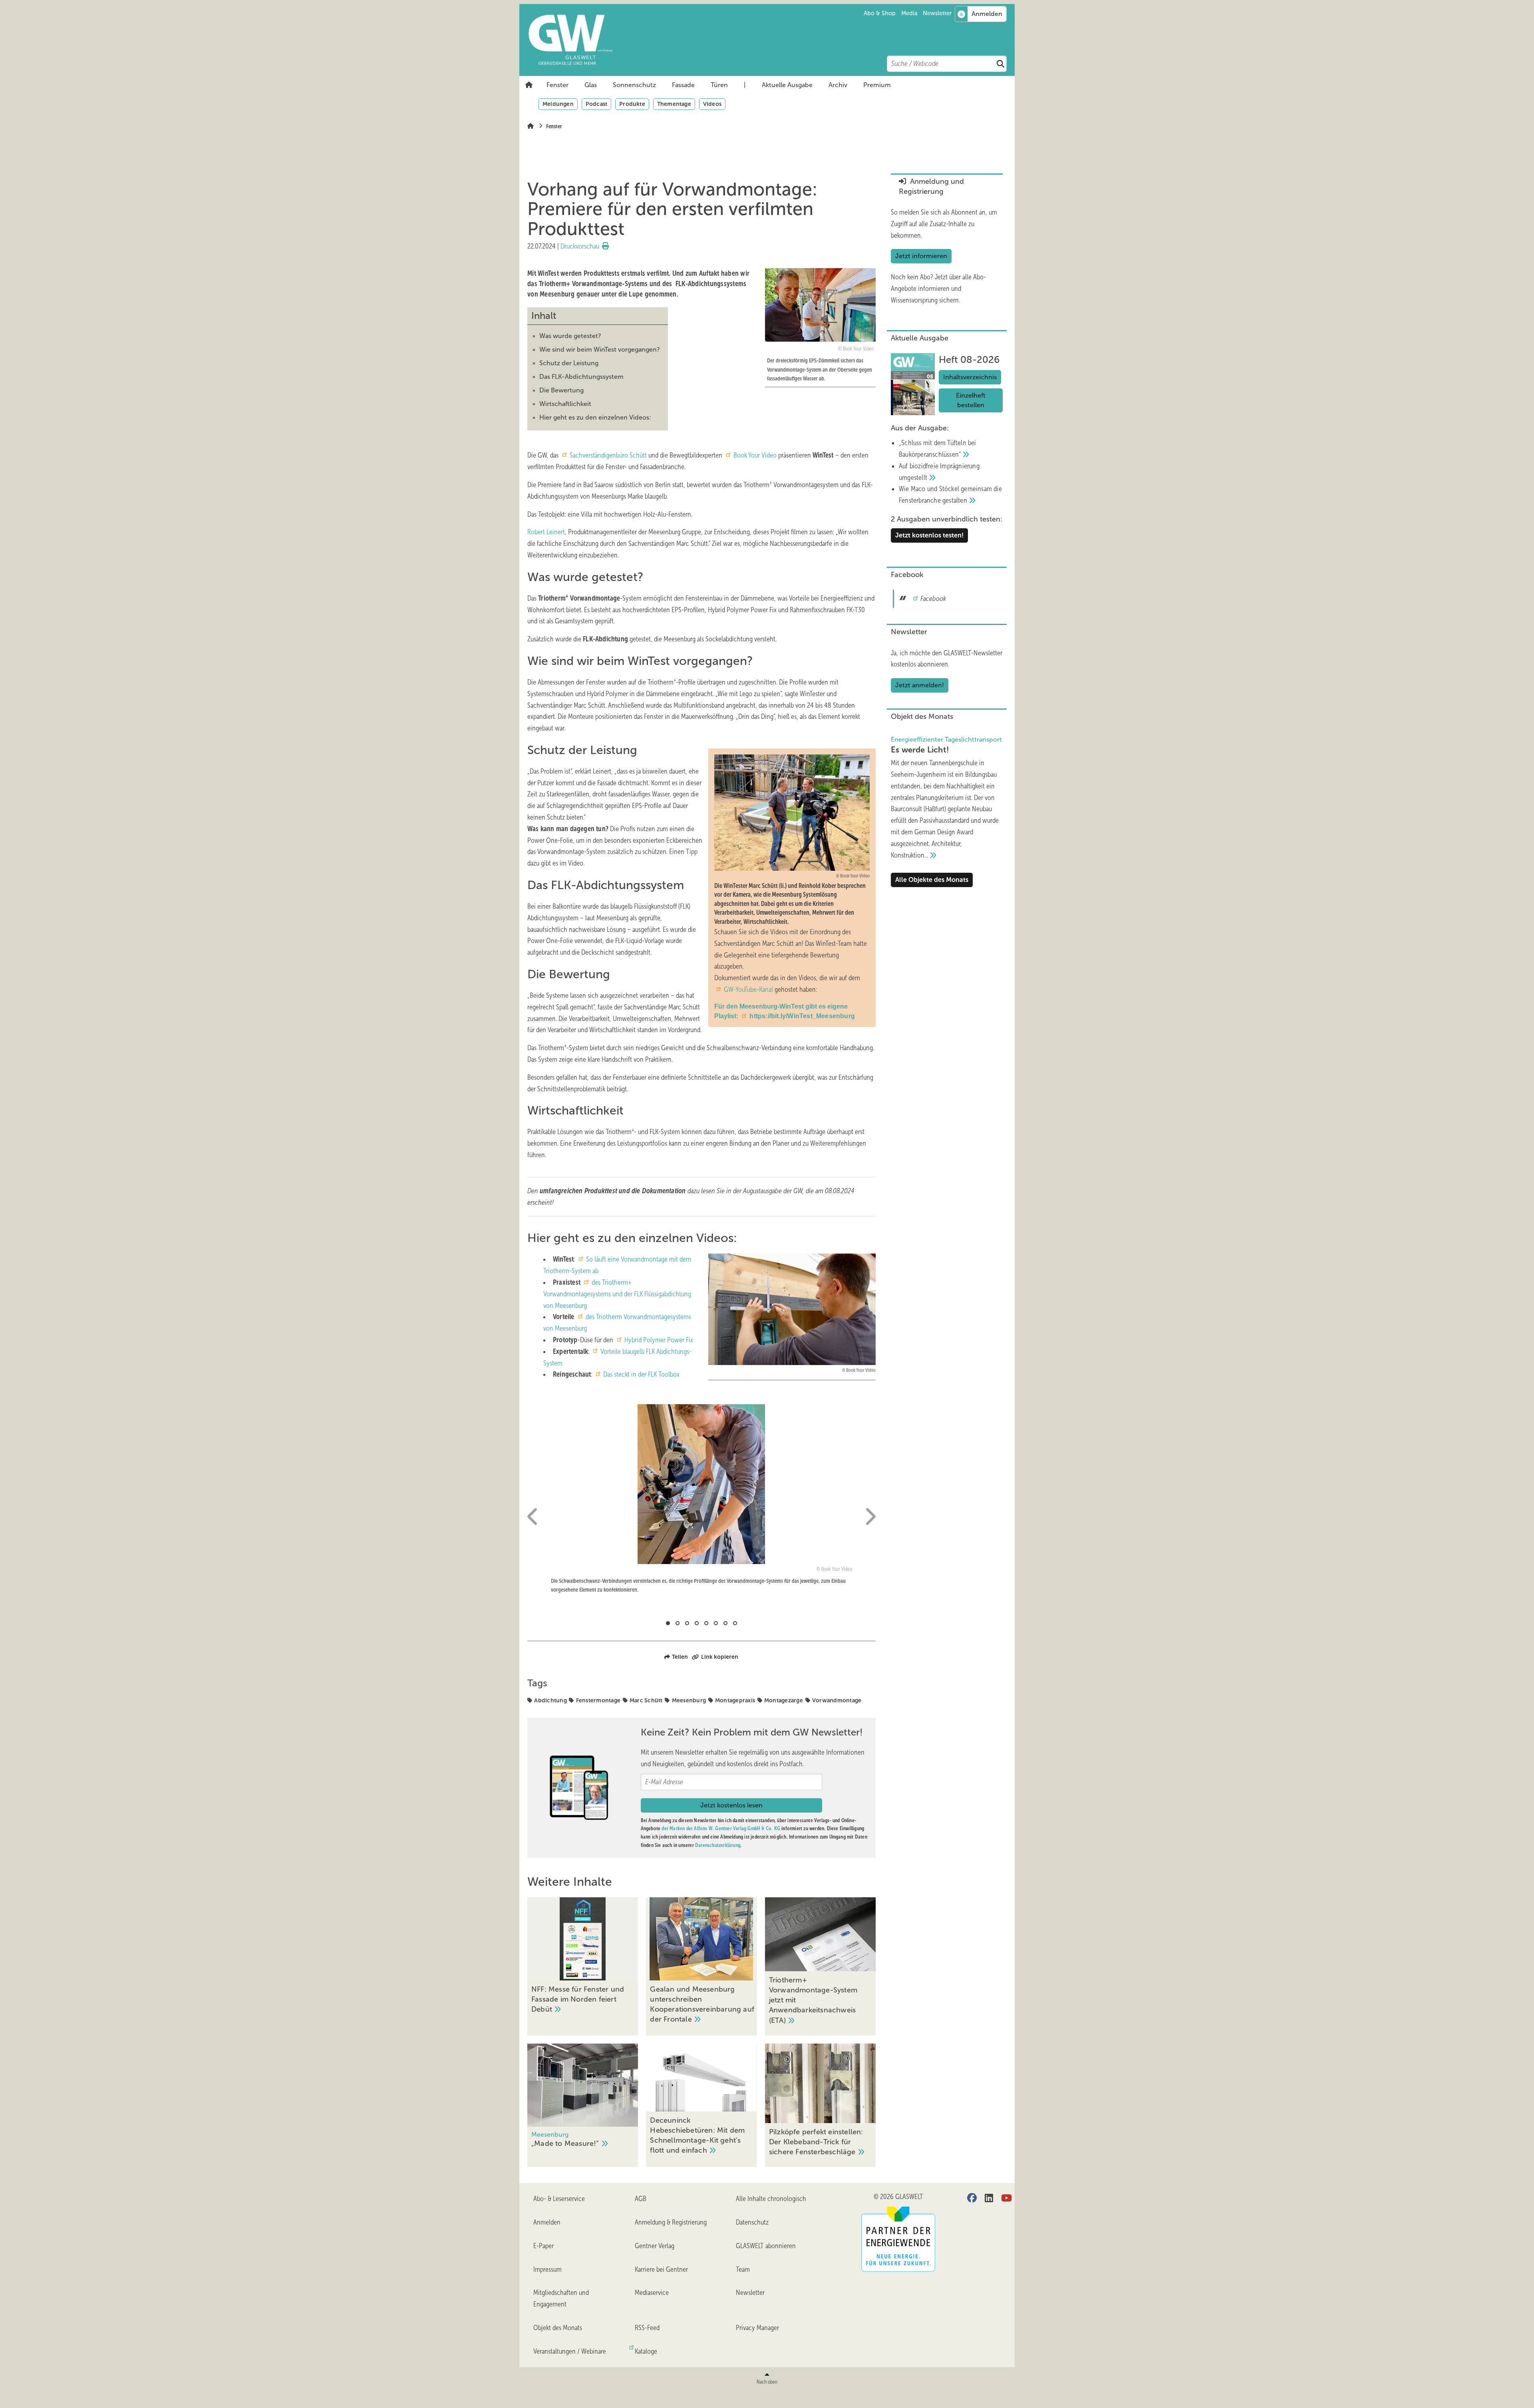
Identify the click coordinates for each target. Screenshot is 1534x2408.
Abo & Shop (880, 13)
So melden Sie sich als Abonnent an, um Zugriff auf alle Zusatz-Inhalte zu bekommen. (944, 224)
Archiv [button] (838, 85)
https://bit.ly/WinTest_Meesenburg (802, 1016)
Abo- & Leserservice (559, 2199)
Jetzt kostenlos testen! (929, 535)
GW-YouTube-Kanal (748, 989)
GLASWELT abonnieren (766, 2246)
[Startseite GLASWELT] (771, 40)
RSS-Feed (647, 2328)
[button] (557, 85)
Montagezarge (784, 1700)
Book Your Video (755, 455)
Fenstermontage (598, 1700)
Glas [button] (591, 85)
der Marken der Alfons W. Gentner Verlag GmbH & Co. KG (721, 1828)
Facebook (933, 599)
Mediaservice (652, 2293)
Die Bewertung (561, 390)
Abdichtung (550, 1700)
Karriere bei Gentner (661, 2269)
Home (529, 85)
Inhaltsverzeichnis (970, 377)
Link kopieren (720, 1657)
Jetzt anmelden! (920, 685)
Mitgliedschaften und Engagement (561, 2298)
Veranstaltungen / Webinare (570, 2351)
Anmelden (547, 2222)
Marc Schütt (646, 1700)
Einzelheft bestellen (971, 400)
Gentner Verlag (655, 2246)
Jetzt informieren (921, 256)
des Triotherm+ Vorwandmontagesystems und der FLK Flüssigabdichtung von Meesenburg (617, 1294)
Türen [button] (719, 85)
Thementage (674, 104)
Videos (712, 104)
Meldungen (558, 104)
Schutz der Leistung (569, 363)
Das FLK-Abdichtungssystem (581, 377)
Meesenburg (689, 1700)
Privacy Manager (757, 2328)
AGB (641, 2199)
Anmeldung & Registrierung (671, 2222)
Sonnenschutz (634, 85)
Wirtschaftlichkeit (565, 404)
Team (743, 2269)
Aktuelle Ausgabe (787, 85)
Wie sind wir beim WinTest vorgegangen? (600, 349)
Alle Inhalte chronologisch (771, 2199)
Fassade (683, 85)
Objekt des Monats (558, 2328)
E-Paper (543, 2246)
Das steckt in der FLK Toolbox (641, 1374)
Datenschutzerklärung (718, 1845)
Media (909, 13)
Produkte (632, 104)
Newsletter (937, 13)
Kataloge (646, 2351)
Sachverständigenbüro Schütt (609, 455)
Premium (877, 85)
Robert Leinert (546, 532)
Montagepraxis (735, 1700)
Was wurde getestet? (570, 336)
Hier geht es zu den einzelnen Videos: (595, 417)
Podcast (596, 104)
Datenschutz (752, 2222)
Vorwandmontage (837, 1700)
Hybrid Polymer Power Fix (659, 1340)
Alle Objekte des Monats (932, 880)
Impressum (547, 2269)
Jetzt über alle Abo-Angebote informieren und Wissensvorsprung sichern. (938, 289)
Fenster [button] (557, 85)
